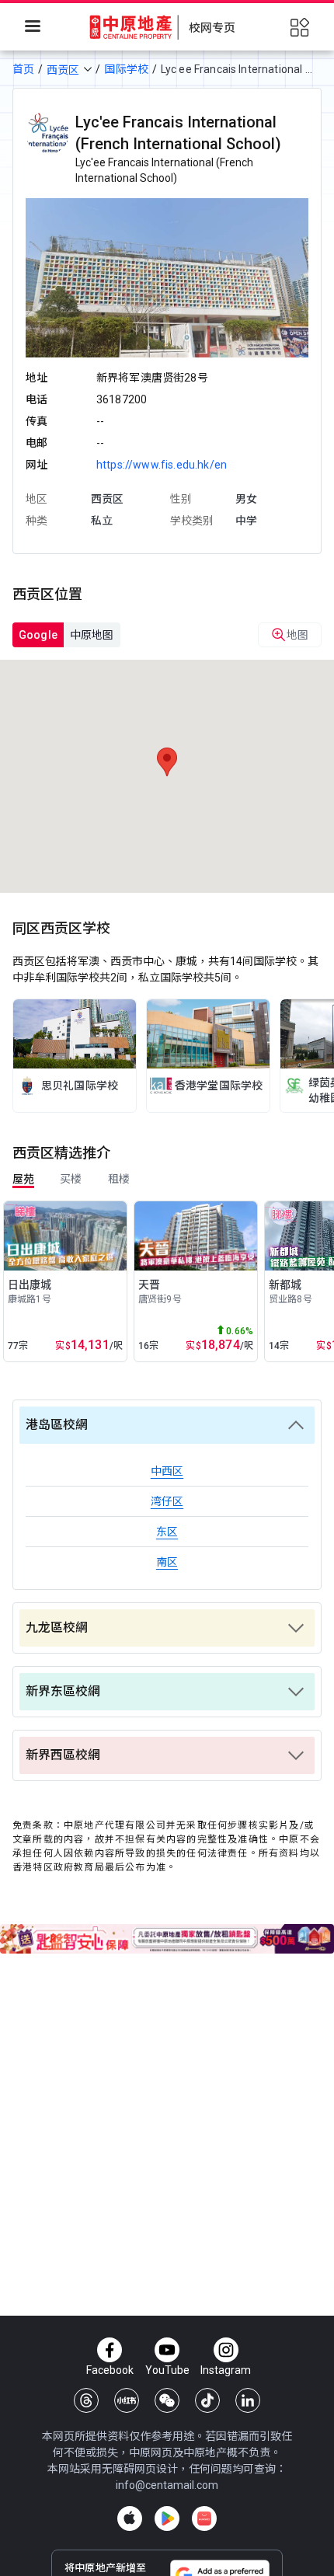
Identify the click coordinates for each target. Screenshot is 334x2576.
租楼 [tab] (119, 1179)
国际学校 (126, 69)
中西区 (167, 1471)
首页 (23, 69)
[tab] (38, 635)
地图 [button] (297, 635)
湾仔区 (167, 1501)
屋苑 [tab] (23, 1179)
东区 (167, 1532)
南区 (167, 1562)
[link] (75, 1056)
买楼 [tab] (71, 1179)
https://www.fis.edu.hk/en (162, 465)
